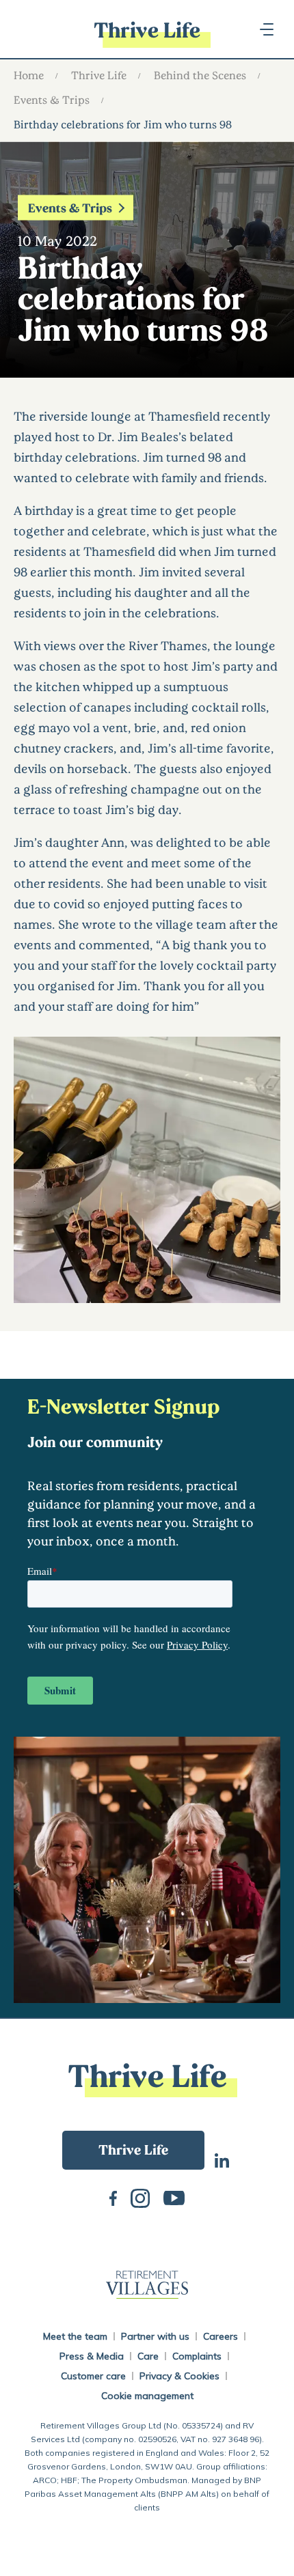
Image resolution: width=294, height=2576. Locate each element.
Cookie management (147, 2396)
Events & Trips (52, 99)
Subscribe (133, 2150)
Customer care (93, 2376)
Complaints (197, 2356)
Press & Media (92, 2356)
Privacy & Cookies (179, 2376)
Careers (220, 2336)
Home (29, 75)
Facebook (113, 2197)
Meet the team (75, 2336)
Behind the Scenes (200, 75)
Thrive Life (99, 75)
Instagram (140, 2197)
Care (148, 2356)
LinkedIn (222, 2159)
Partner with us (155, 2336)
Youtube (174, 2197)
